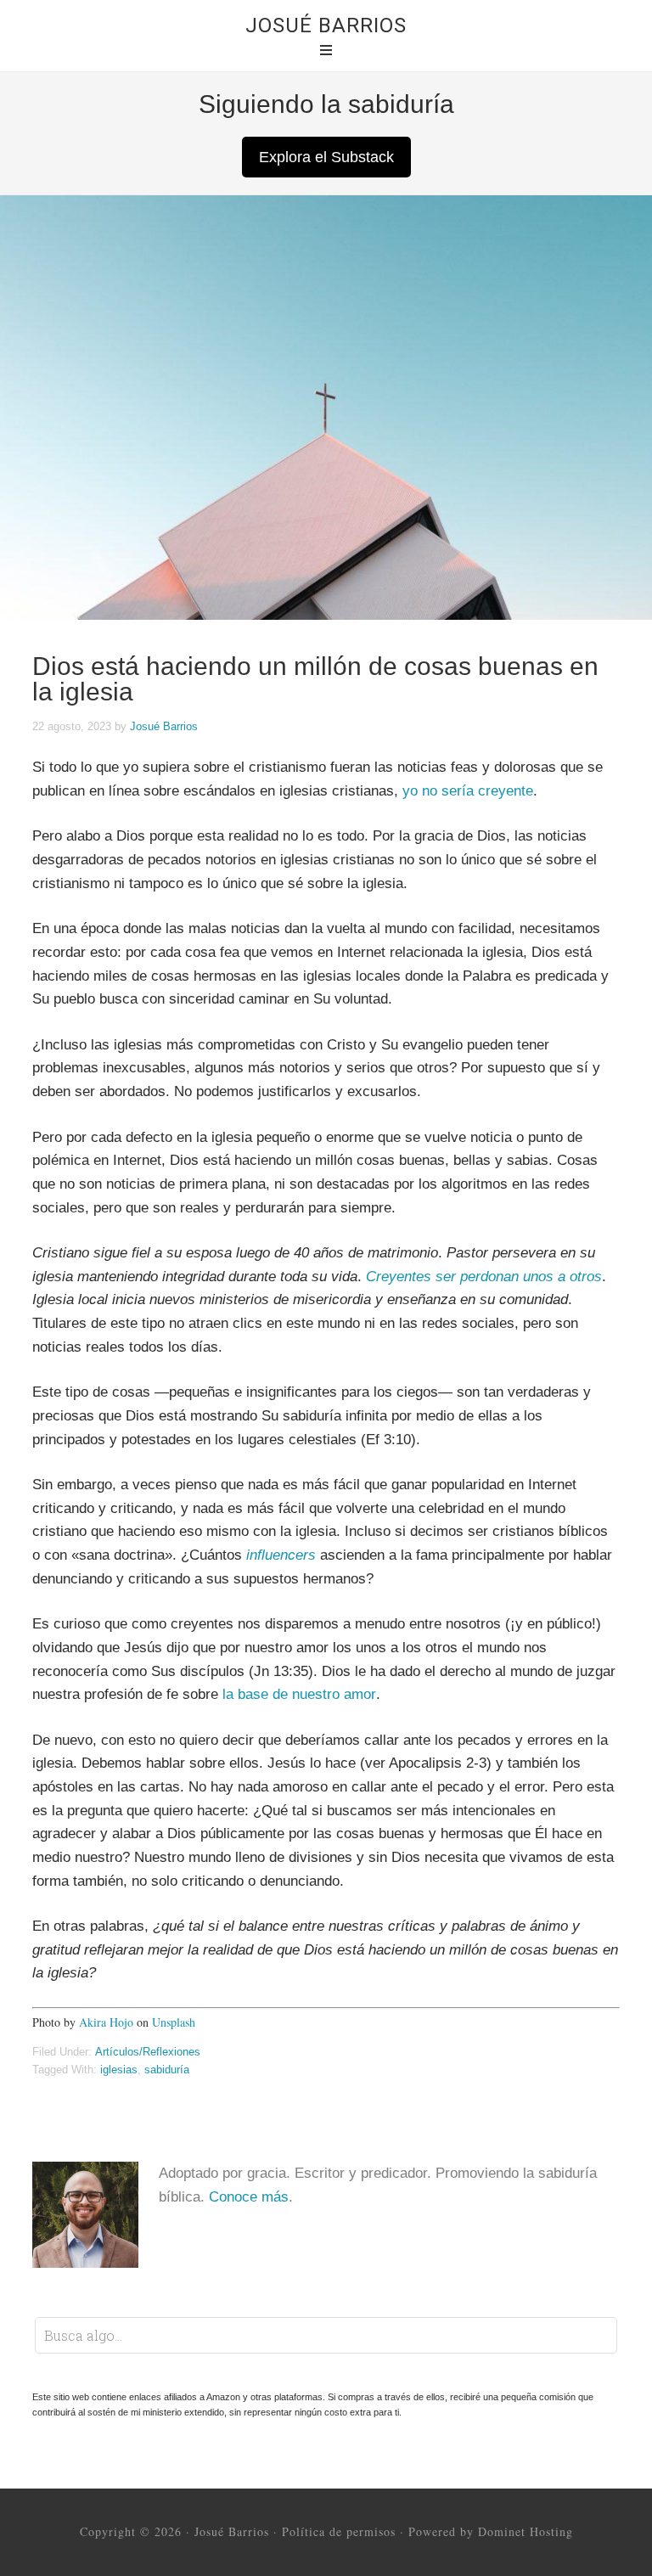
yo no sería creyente (468, 791)
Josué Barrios (326, 25)
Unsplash (174, 2022)
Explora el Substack (326, 157)
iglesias (119, 2070)
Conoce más (249, 2197)
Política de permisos (339, 2531)
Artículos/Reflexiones (148, 2052)
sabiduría (167, 2070)
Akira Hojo (106, 2022)
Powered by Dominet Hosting (491, 2531)
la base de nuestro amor (299, 1694)
